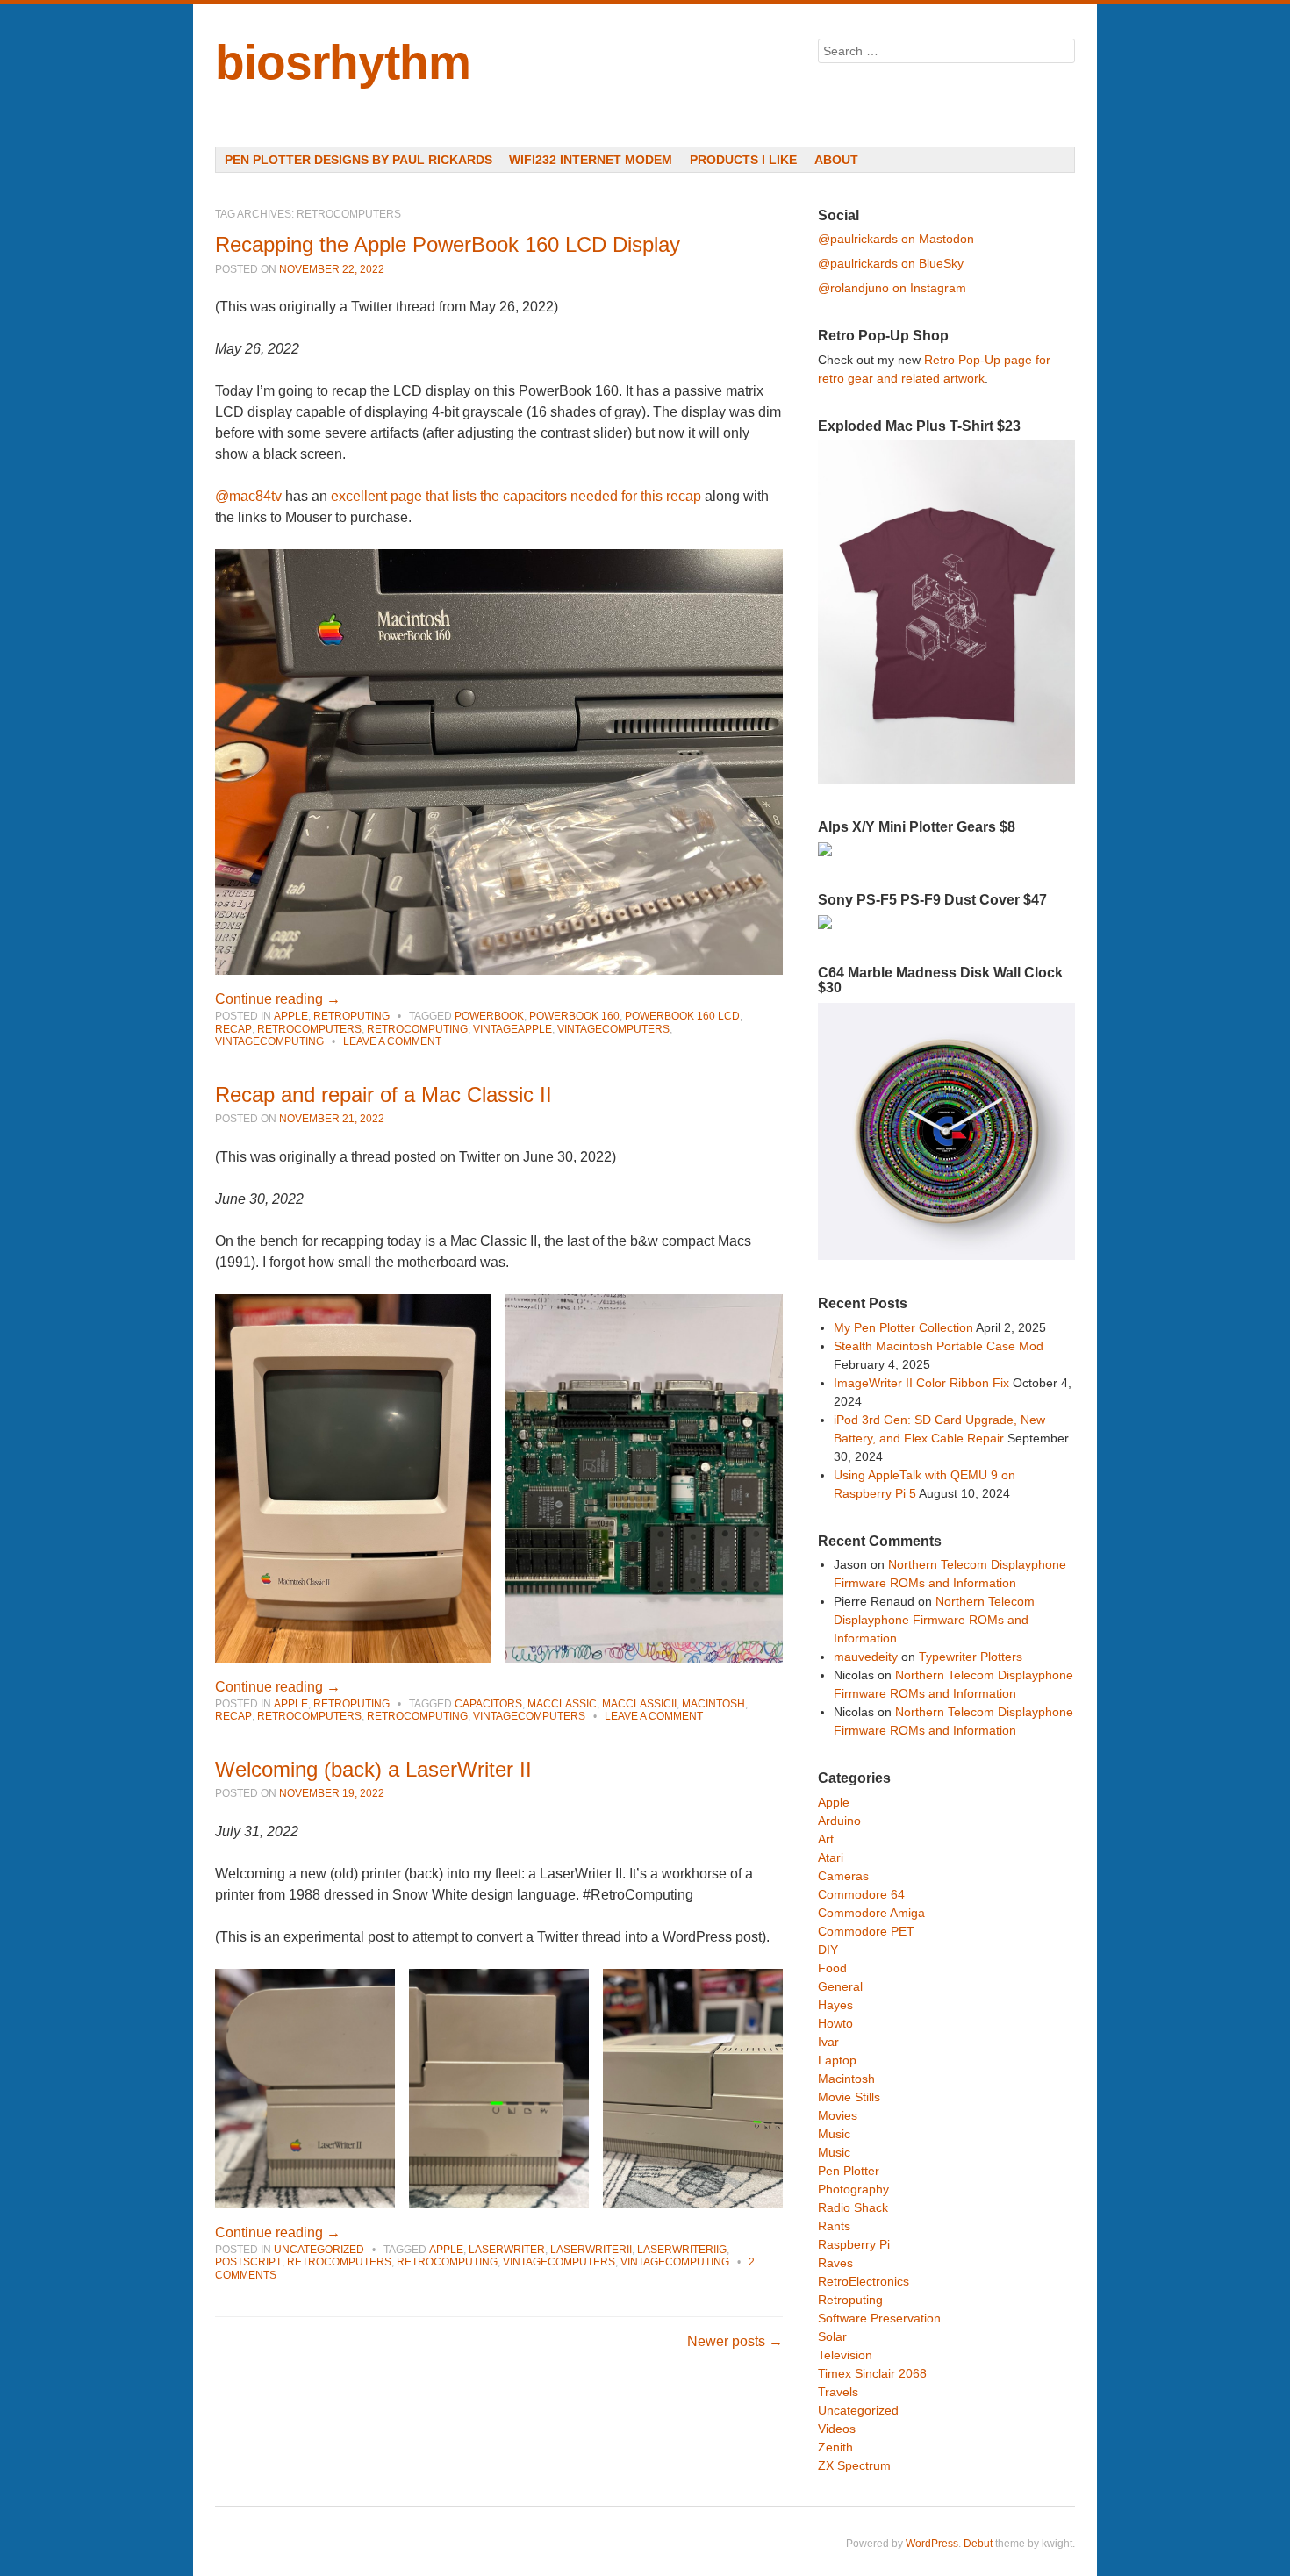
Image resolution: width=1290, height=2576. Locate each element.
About (836, 160)
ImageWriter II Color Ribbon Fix (921, 1383)
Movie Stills (849, 2097)
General (840, 1986)
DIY (828, 1950)
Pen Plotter (849, 2171)
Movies (838, 2115)
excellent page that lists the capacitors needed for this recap (516, 496)
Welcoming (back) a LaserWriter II (373, 1769)
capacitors (488, 1704)
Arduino (839, 1821)
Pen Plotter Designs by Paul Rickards (358, 160)
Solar (832, 2336)
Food (832, 1968)
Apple (291, 1016)
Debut (978, 2544)
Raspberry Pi (854, 2244)
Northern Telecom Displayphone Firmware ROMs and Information (934, 1620)
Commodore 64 (861, 1894)
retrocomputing (417, 1029)
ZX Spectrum (854, 2465)
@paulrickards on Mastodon (896, 239)
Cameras (843, 1876)
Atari (831, 1857)
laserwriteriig (682, 2250)
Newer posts (735, 2341)
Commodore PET (866, 1931)
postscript (248, 2262)
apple (446, 2250)
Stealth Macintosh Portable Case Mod (939, 1346)
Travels (838, 2392)
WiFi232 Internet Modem (591, 160)
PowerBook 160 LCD (682, 1016)
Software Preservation (879, 2318)
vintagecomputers (613, 1029)
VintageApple (512, 1029)
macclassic (562, 1704)
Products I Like (743, 160)
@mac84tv (248, 496)
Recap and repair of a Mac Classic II (383, 1095)
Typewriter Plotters (971, 1657)
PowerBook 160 (574, 1016)
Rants (834, 2226)
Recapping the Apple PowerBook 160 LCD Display (448, 244)
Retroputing (351, 1016)
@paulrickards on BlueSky (891, 263)
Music (834, 2134)
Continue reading (278, 999)
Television (845, 2355)
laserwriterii (591, 2250)
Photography (853, 2189)
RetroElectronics (864, 2281)
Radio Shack (853, 2207)
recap (233, 1029)
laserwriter (507, 2250)
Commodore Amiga (871, 1913)
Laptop (837, 2060)
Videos (837, 2429)
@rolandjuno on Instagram (892, 288)
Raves (835, 2263)
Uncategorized (319, 2250)
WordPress (932, 2544)
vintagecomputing (269, 1041)
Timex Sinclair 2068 (872, 2373)
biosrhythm (343, 62)
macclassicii (639, 1704)
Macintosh (846, 2079)
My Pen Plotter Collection (903, 1327)
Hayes (835, 2005)
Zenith (835, 2447)
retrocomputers (309, 1029)
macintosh (713, 1704)
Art (826, 1839)
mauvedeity (866, 1657)
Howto (835, 2023)
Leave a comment (392, 1041)
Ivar (828, 2042)
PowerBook (489, 1016)
